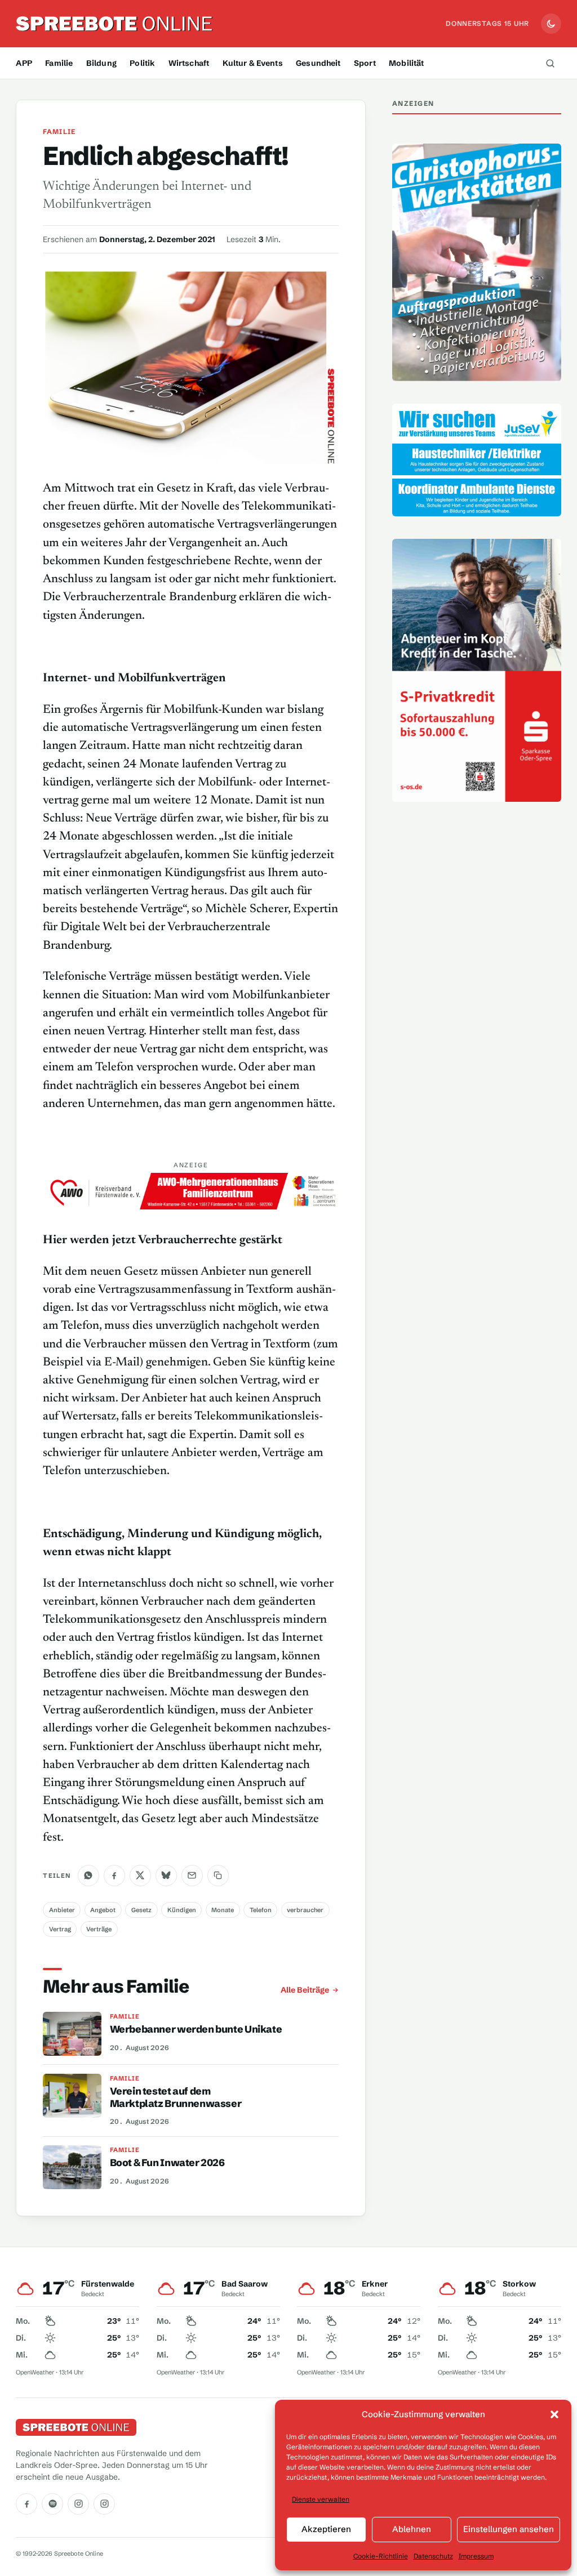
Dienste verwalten (321, 2499)
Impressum (476, 2556)
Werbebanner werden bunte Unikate (196, 2029)
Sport (365, 63)
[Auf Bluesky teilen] (166, 1876)
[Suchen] (551, 63)
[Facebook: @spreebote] (26, 2504)
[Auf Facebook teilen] (114, 1876)
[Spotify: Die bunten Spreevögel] (52, 2504)
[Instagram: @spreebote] (78, 2504)
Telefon (261, 1910)
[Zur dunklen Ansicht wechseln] (551, 24)
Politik (142, 63)
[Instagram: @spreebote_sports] (104, 2504)
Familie (59, 63)
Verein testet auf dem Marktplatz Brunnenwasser (176, 2097)
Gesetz (141, 1910)
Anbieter (62, 1910)
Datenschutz (433, 2556)
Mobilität (406, 63)
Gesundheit (318, 63)
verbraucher (305, 1910)
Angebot (103, 1910)
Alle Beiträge (305, 1990)
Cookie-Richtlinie (381, 2556)
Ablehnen (412, 2529)
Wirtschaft (189, 63)
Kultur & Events (253, 63)
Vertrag (60, 1929)
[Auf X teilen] (140, 1876)
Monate (223, 1910)
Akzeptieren (326, 2529)
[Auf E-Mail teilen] (192, 1876)
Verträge (99, 1929)
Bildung (101, 63)
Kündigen (182, 1910)
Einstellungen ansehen (509, 2529)
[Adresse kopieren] (218, 1876)
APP (24, 63)
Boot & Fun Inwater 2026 (167, 2163)
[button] (554, 2414)
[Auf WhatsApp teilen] (88, 1876)
